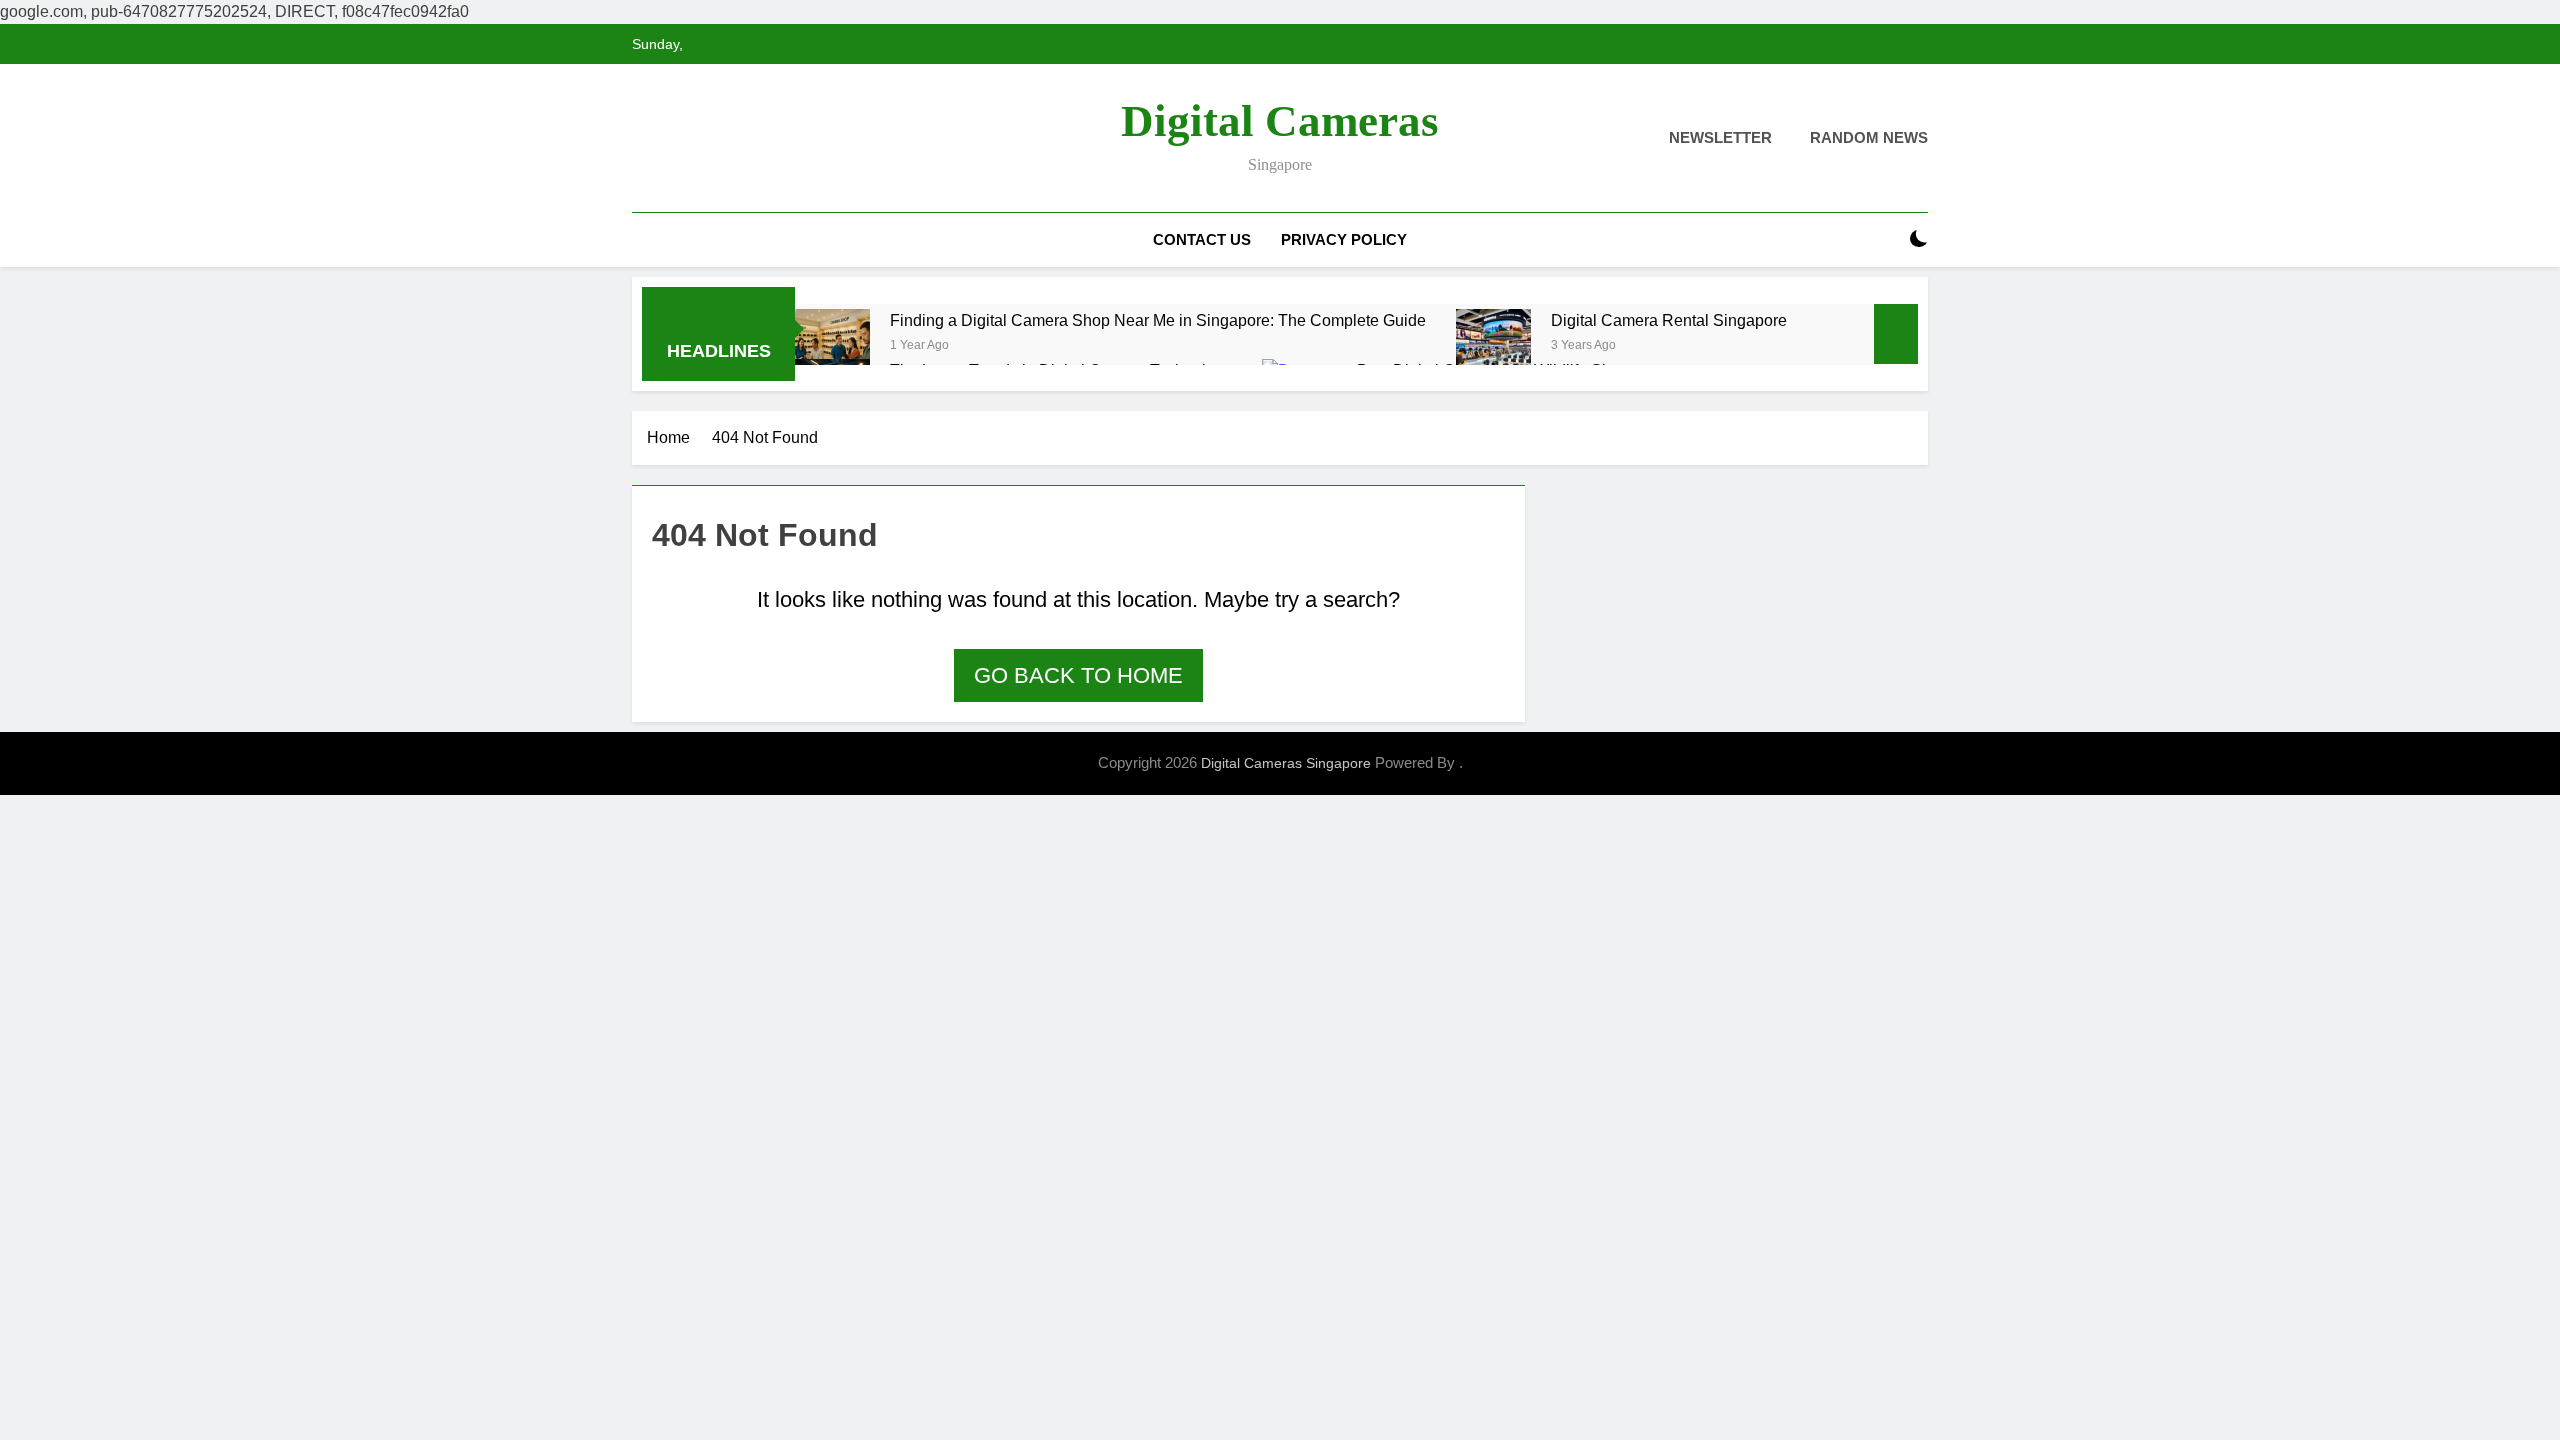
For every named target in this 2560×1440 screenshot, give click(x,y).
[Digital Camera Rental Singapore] (1493, 346)
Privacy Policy (1344, 239)
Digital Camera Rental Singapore (1669, 320)
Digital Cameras (1280, 121)
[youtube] (740, 139)
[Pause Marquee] (1896, 334)
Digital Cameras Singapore (1286, 763)
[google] (716, 139)
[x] (692, 139)
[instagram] (668, 139)
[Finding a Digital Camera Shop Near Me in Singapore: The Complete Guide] (832, 346)
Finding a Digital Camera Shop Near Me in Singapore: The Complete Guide (1158, 320)
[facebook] (644, 139)
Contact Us (1202, 239)
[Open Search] (1884, 239)
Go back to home (1078, 675)
